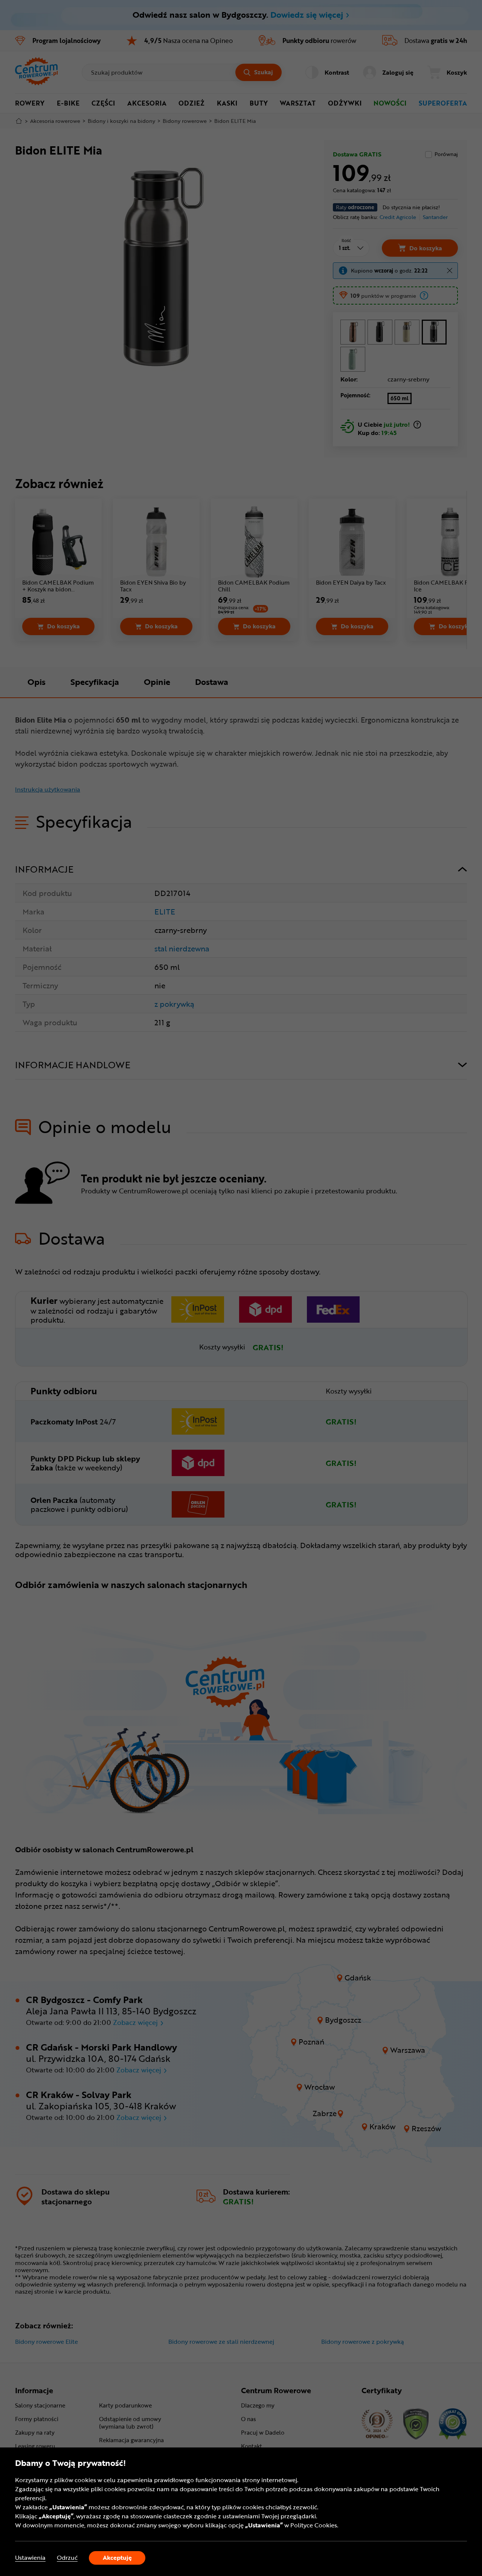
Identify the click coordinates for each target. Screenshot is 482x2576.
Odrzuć (67, 2558)
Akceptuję (117, 2558)
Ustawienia (30, 2558)
